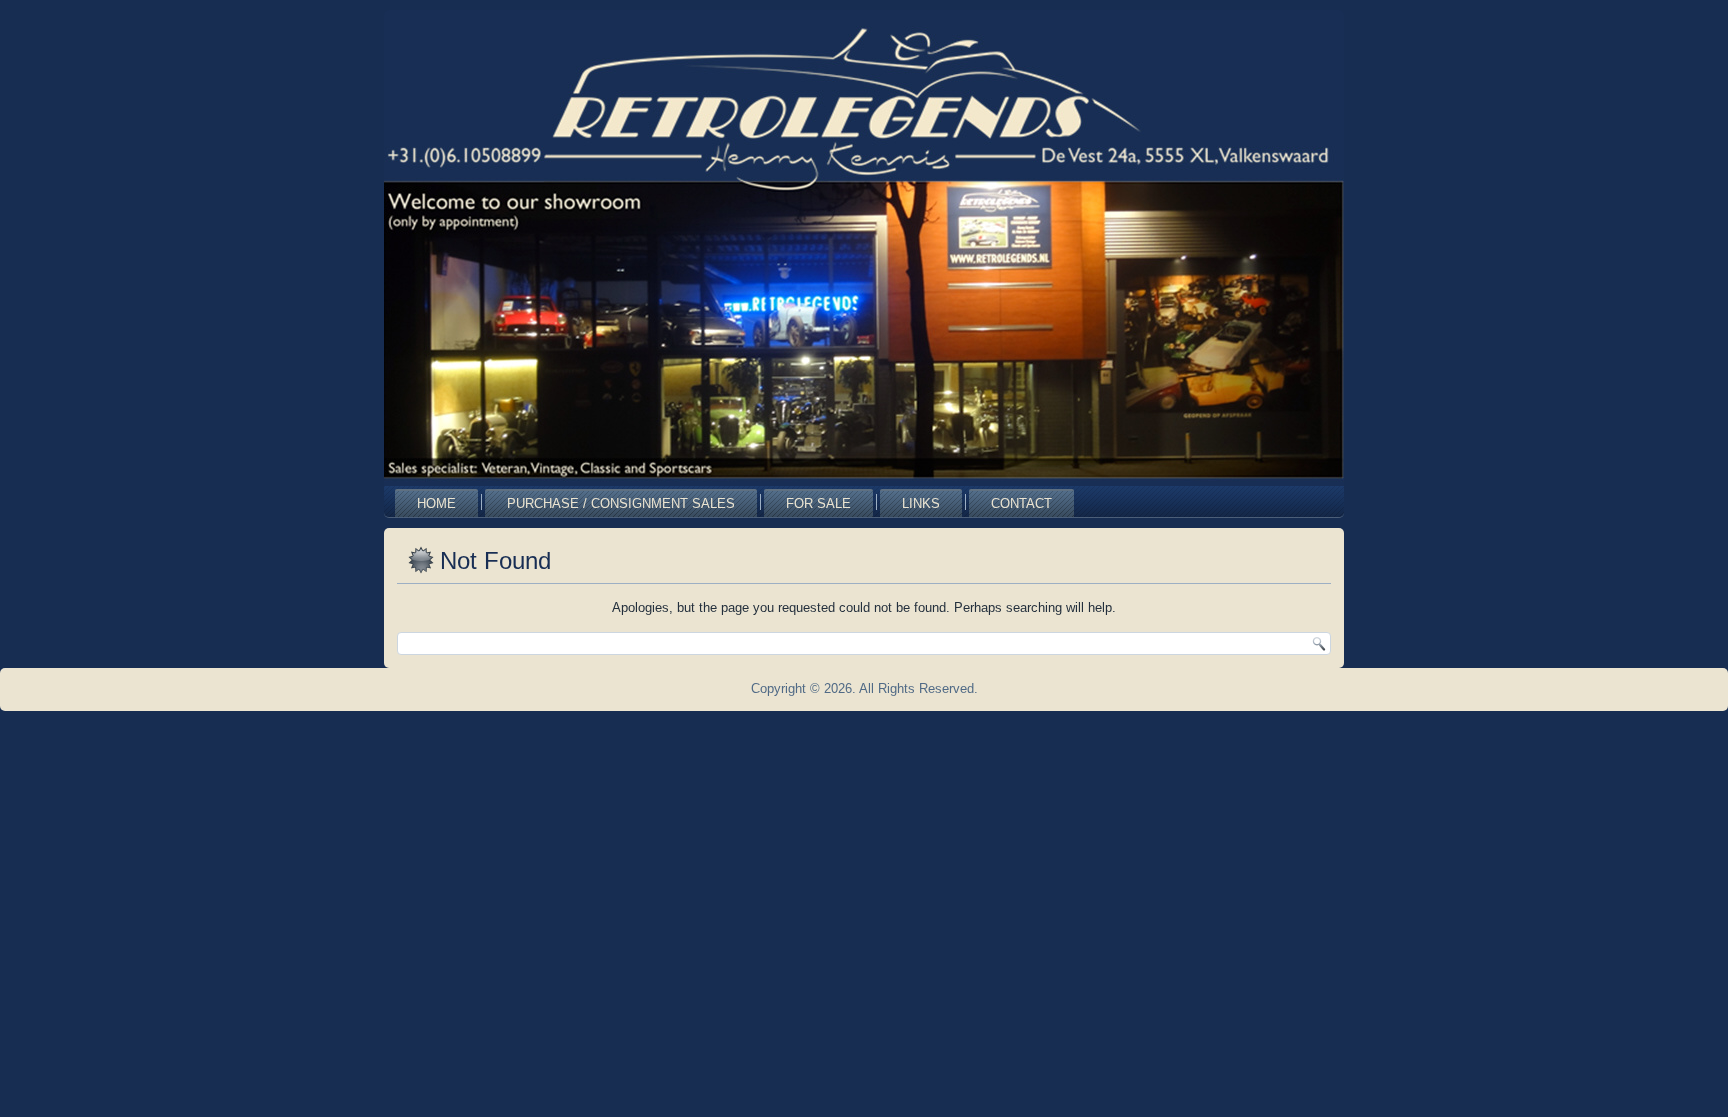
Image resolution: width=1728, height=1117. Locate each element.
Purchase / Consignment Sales (621, 503)
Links (921, 503)
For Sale (818, 503)
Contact (1021, 503)
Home (436, 503)
